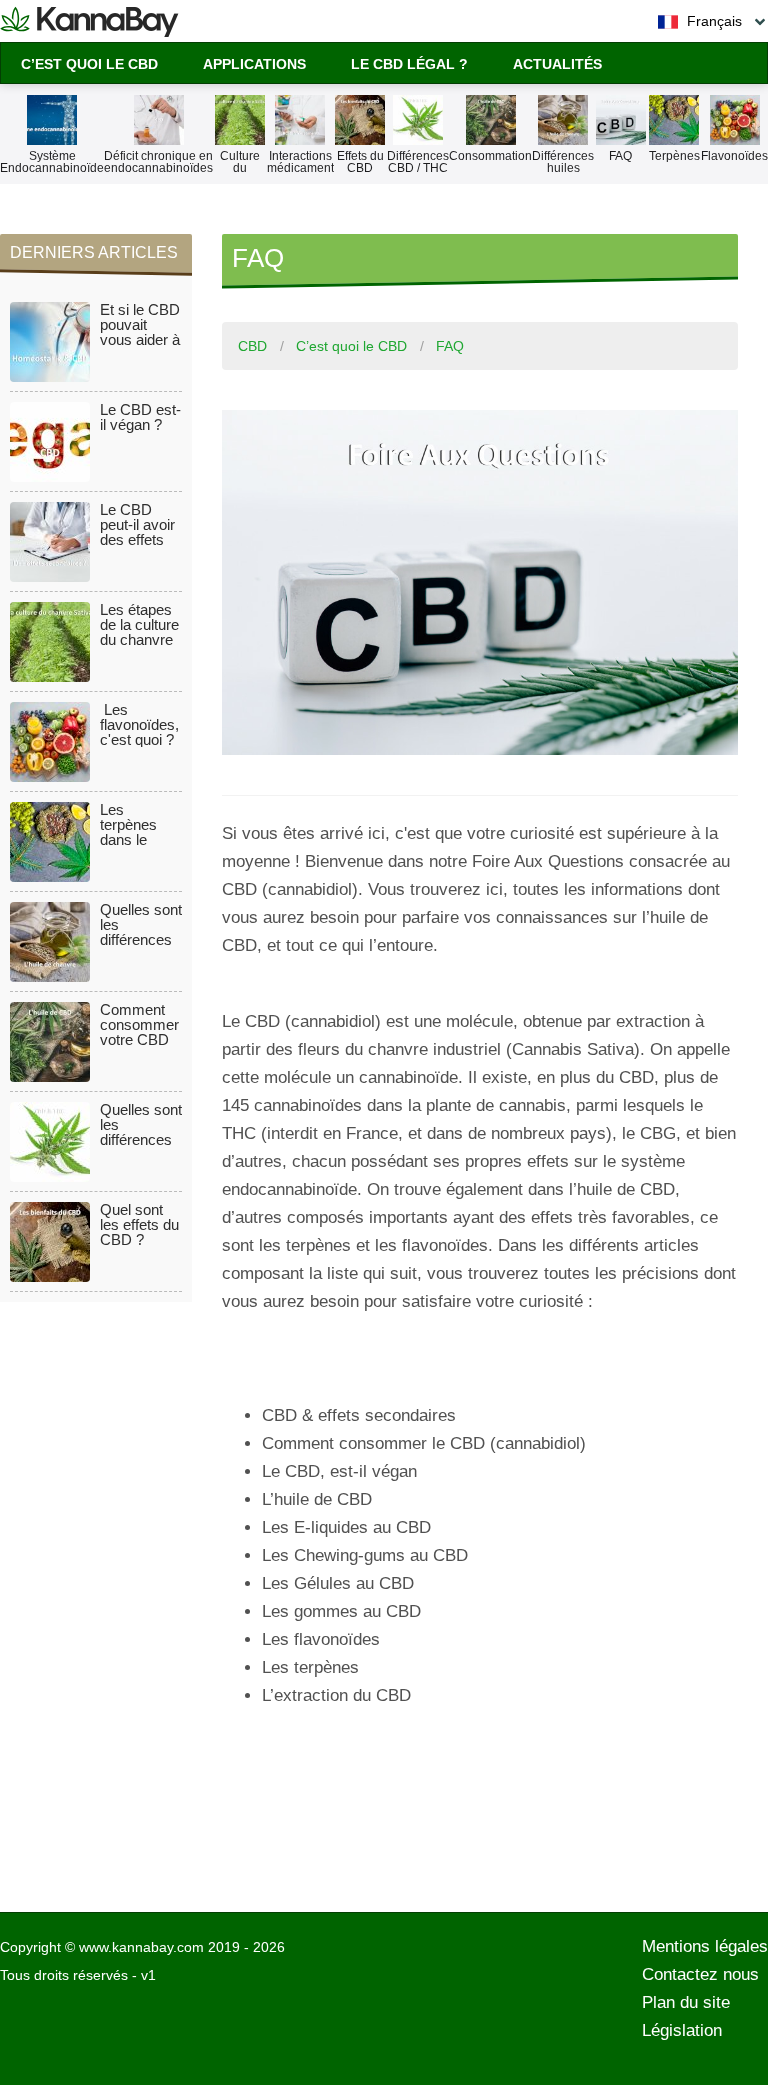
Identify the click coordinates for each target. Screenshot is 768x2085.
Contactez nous (700, 1974)
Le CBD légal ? (409, 64)
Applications (254, 64)
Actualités (557, 64)
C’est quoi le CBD (89, 64)
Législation (682, 2030)
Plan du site (686, 2002)
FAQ (450, 346)
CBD (252, 346)
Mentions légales (705, 1946)
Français (712, 21)
